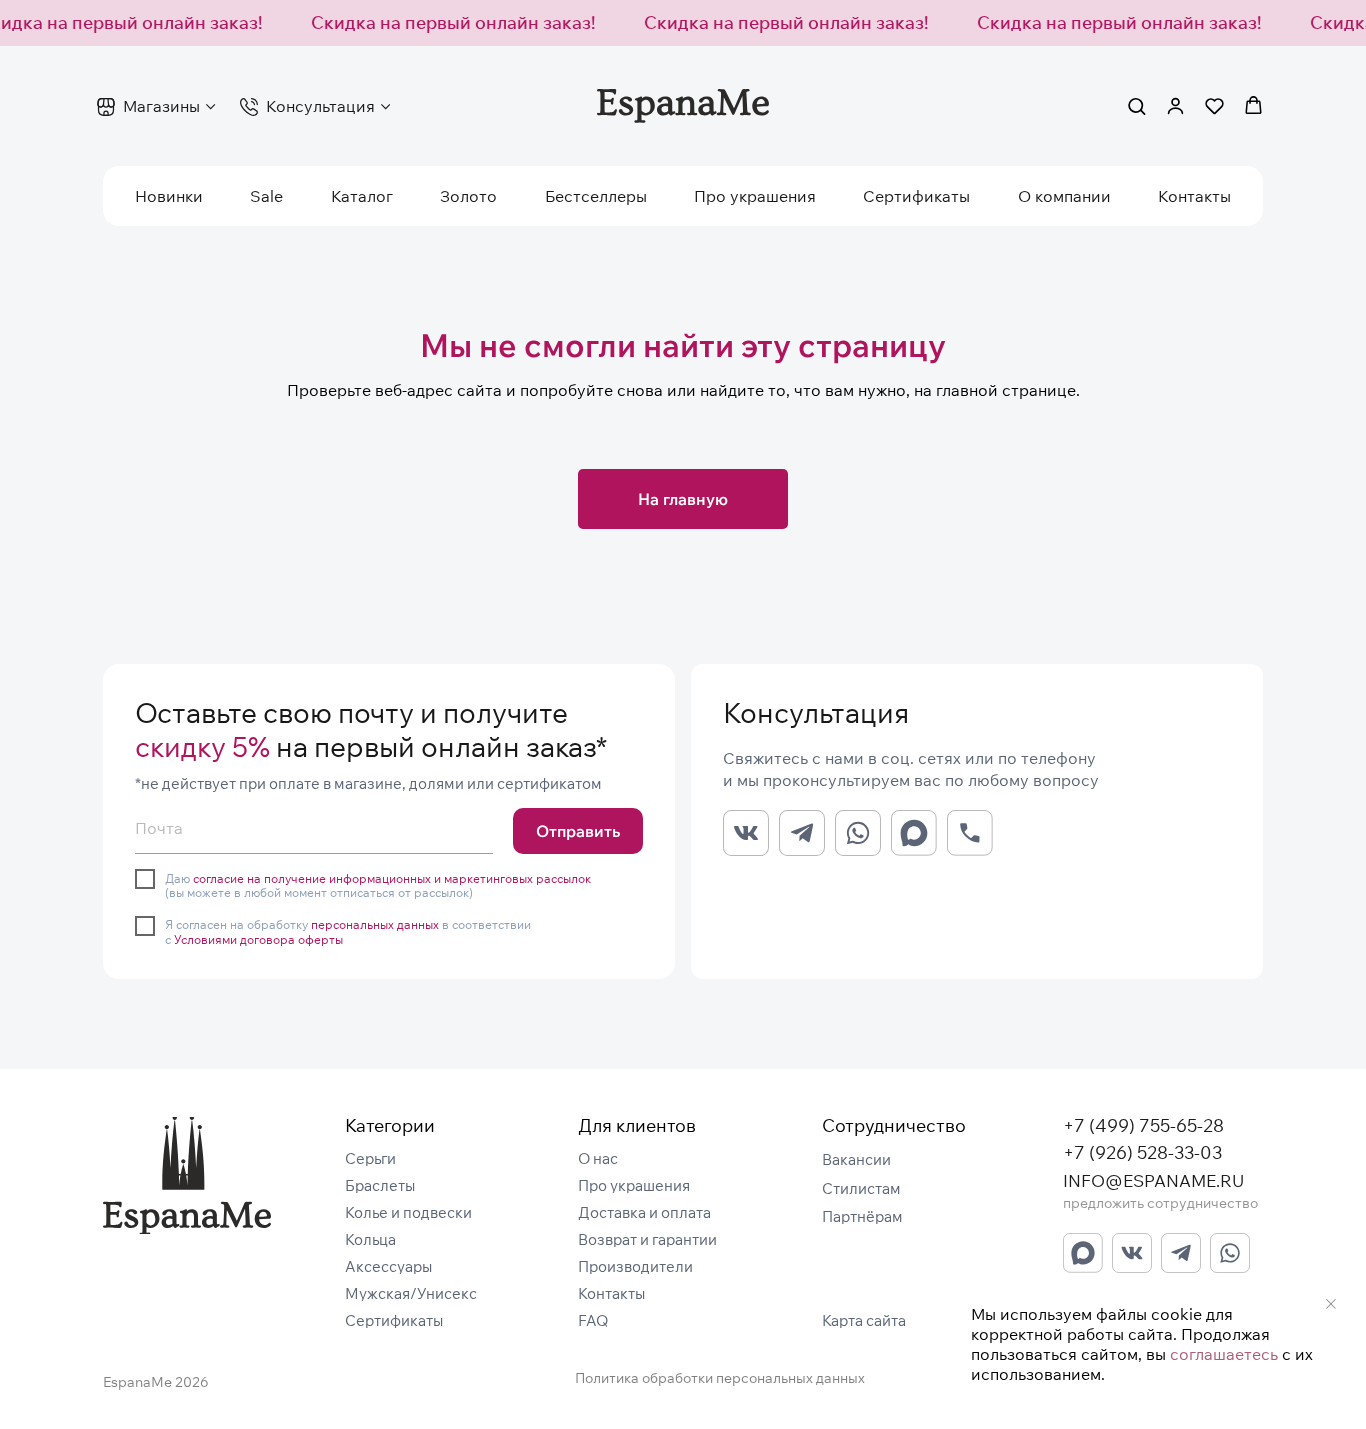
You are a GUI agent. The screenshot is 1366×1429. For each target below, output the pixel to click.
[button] (1136, 105)
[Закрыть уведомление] (1331, 1304)
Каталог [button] (362, 196)
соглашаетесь (1224, 1354)
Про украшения (755, 196)
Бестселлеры (596, 196)
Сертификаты (916, 196)
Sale (266, 196)
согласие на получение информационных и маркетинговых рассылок (392, 878)
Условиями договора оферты (258, 939)
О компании (1064, 196)
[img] (187, 1175)
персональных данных (375, 924)
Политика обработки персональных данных (720, 1378)
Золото (468, 196)
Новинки (169, 196)
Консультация (320, 106)
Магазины (161, 106)
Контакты (1194, 196)
